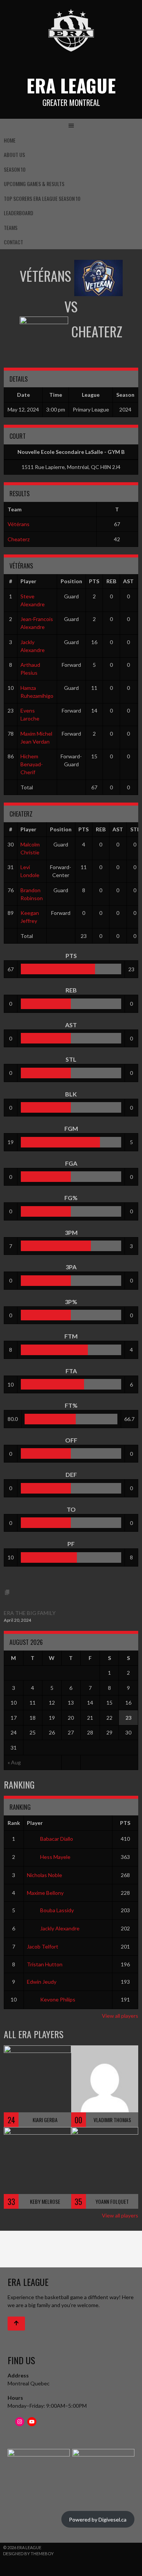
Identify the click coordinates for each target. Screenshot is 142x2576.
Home (10, 140)
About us (14, 154)
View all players (120, 2016)
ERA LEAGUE (71, 85)
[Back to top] (16, 2324)
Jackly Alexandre (60, 1928)
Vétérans (19, 524)
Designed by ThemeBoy (28, 2553)
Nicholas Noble (44, 1875)
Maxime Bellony (45, 1893)
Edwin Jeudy (42, 1982)
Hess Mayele (55, 1857)
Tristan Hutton (45, 1964)
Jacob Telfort (43, 1946)
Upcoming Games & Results (34, 184)
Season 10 (15, 169)
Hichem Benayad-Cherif (32, 764)
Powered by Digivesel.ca (98, 2519)
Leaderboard (19, 213)
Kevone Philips (58, 1999)
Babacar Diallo (57, 1839)
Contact (13, 242)
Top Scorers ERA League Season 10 (42, 198)
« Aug (14, 1762)
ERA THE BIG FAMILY (30, 1613)
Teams (11, 227)
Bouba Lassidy (57, 1910)
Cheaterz (19, 539)
